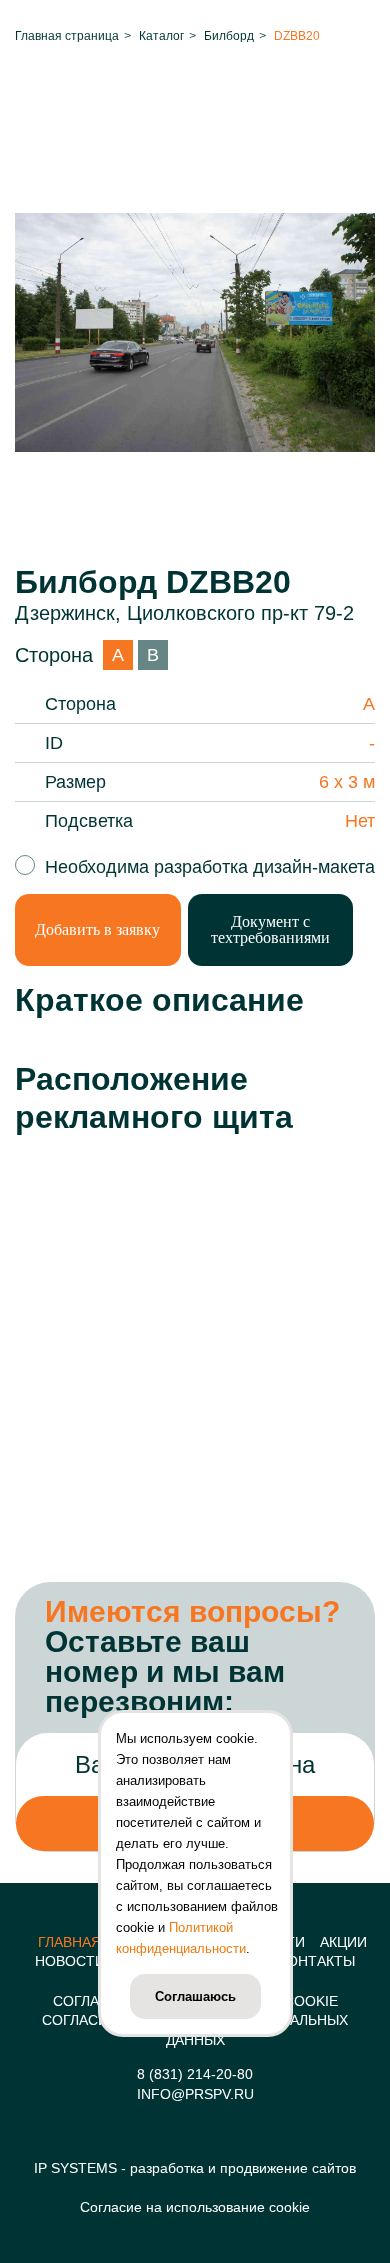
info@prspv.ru (195, 2094)
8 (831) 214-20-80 (195, 2074)
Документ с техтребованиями (270, 929)
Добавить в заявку (97, 929)
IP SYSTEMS (75, 2168)
